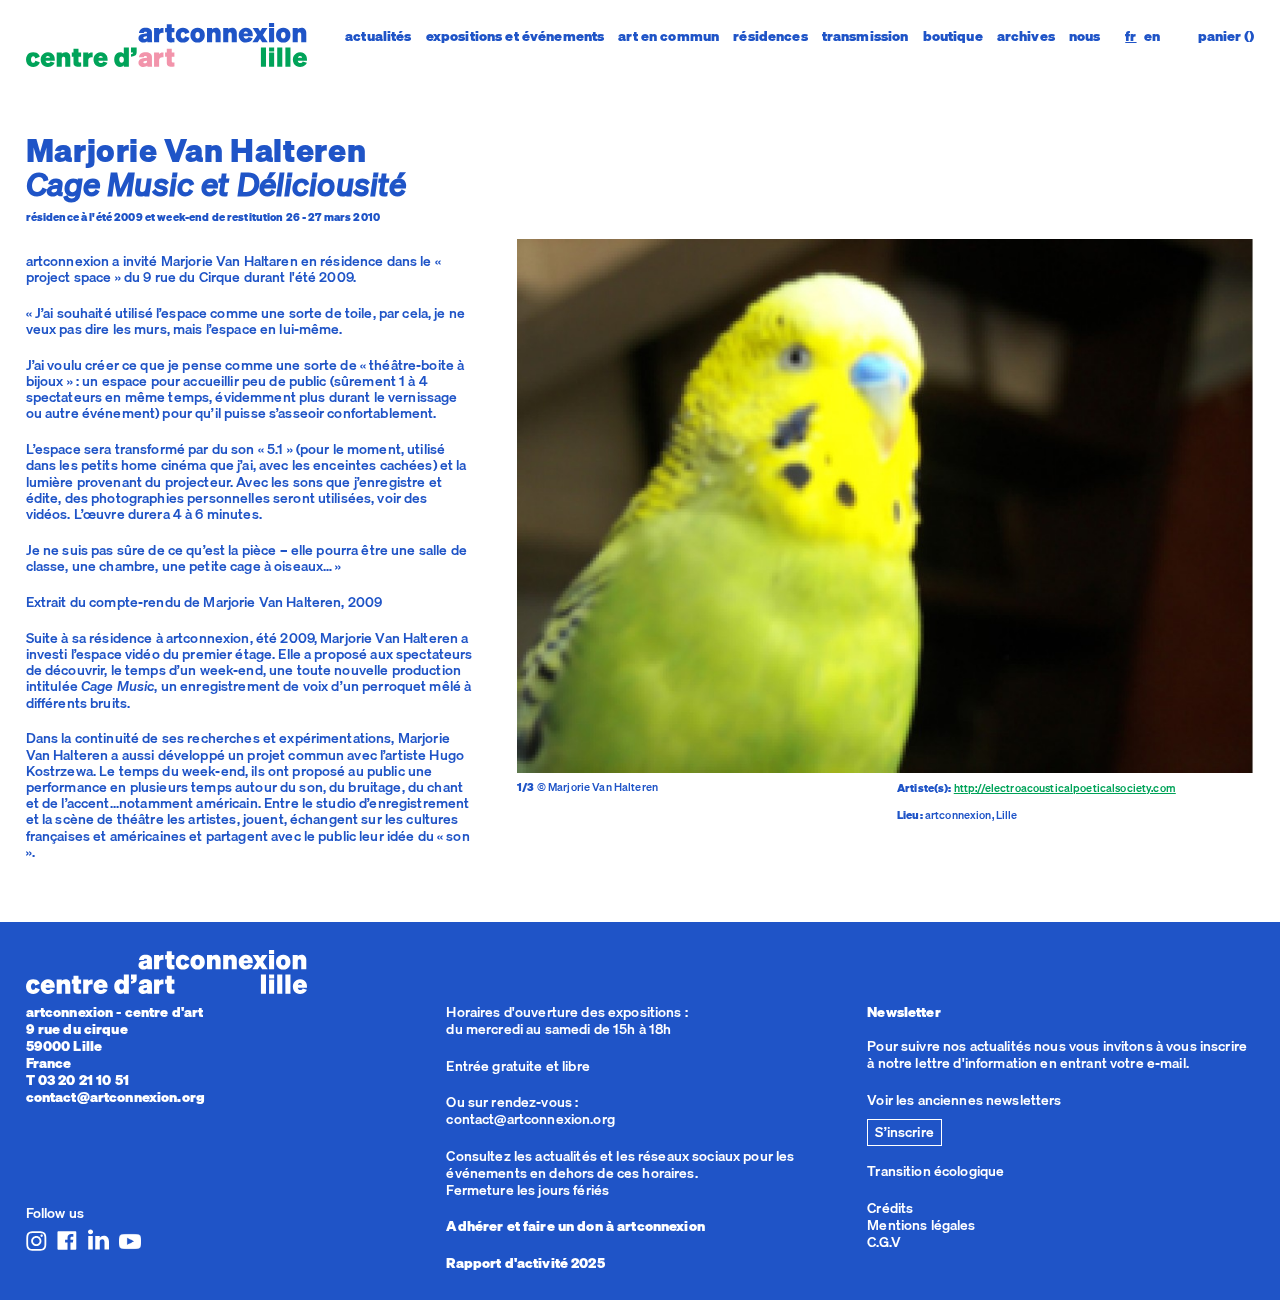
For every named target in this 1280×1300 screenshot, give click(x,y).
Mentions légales (921, 1225)
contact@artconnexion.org (115, 1097)
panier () (1226, 36)
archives (1026, 36)
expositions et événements (515, 36)
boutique (953, 36)
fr (1130, 36)
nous (1085, 36)
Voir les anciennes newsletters (964, 1100)
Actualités (378, 36)
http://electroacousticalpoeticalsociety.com (1065, 788)
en (1152, 36)
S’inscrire (904, 1132)
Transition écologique (935, 1171)
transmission (865, 36)
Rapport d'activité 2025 (525, 1263)
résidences (770, 36)
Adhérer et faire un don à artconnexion (575, 1226)
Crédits (890, 1208)
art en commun (668, 36)
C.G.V (884, 1242)
